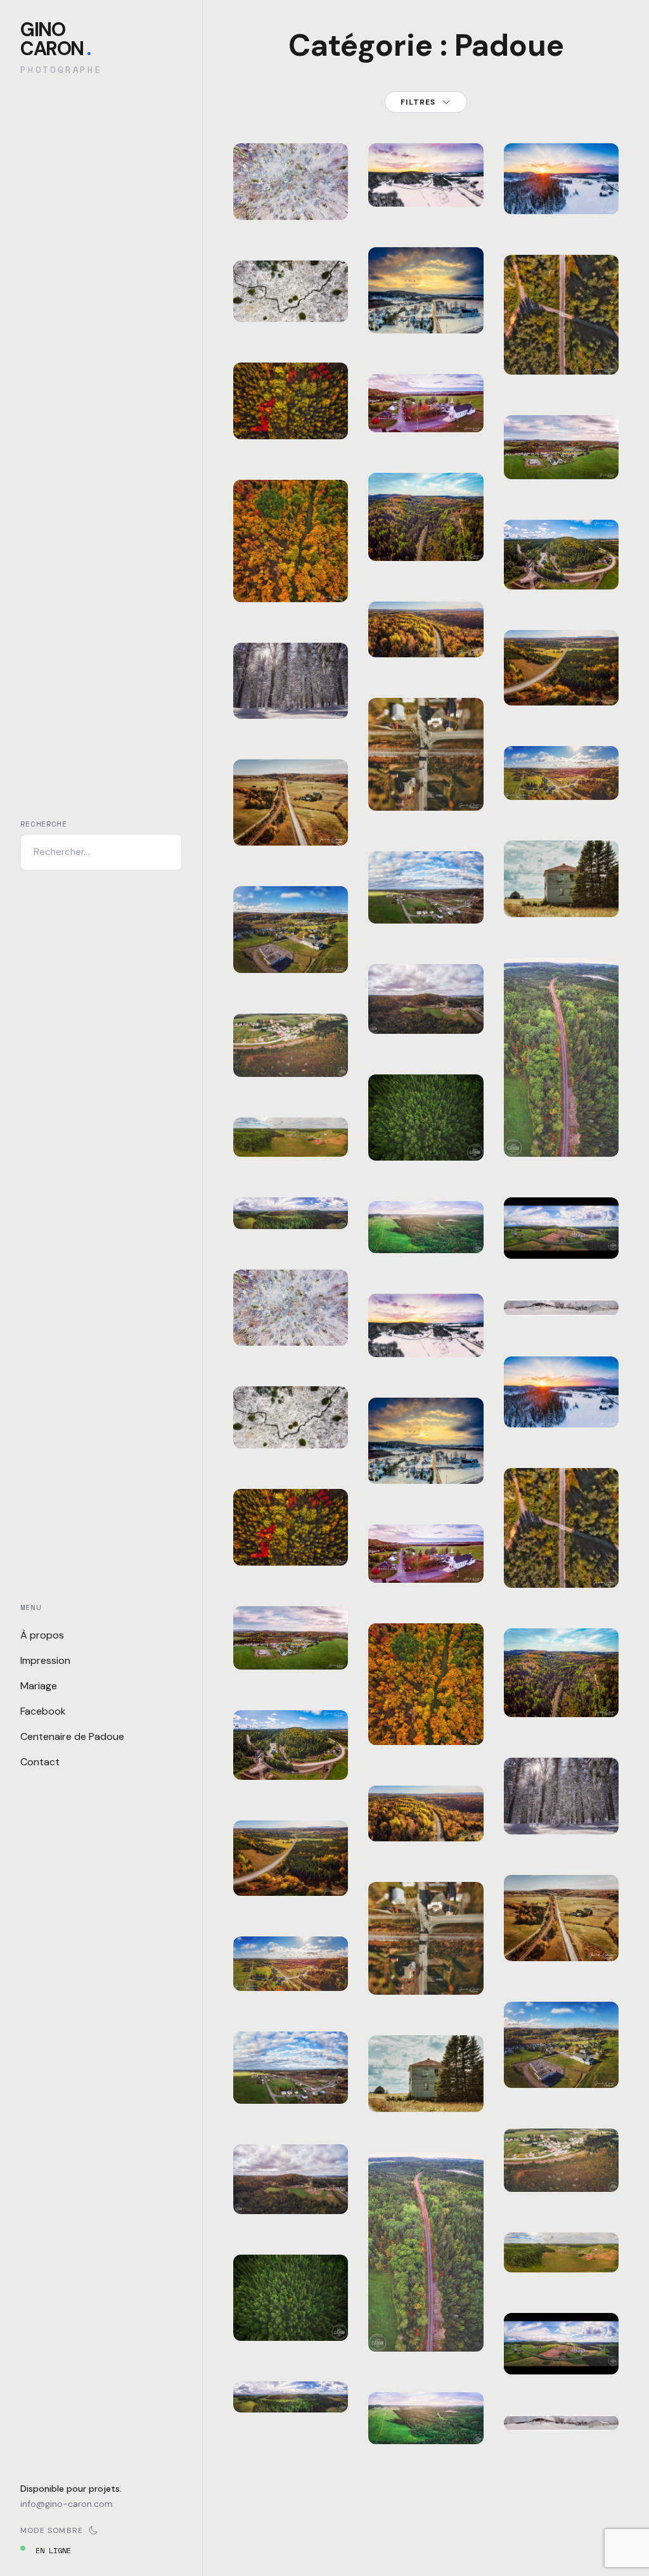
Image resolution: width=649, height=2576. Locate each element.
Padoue (297, 165)
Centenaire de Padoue (72, 1736)
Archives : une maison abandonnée (433, 2065)
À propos (42, 1635)
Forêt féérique (291, 189)
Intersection (571, 351)
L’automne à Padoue (291, 942)
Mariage (39, 1686)
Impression (45, 1660)
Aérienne (266, 155)
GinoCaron (55, 39)
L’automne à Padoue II (291, 1952)
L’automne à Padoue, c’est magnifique (293, 1622)
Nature (262, 165)
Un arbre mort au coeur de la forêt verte (291, 2286)
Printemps (308, 2033)
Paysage (299, 267)
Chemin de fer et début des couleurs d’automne (426, 2296)
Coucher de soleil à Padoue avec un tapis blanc (426, 270)
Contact (40, 1762)
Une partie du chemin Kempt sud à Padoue (291, 1849)
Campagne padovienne (294, 814)
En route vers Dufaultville (434, 618)
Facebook (43, 1711)
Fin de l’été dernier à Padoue (291, 1030)
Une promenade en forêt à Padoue (292, 672)
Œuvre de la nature (291, 291)
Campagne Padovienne (429, 1222)
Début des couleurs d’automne (291, 2175)
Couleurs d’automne (291, 408)
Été (299, 1715)
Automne (308, 374)
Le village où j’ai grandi (291, 2064)
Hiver (304, 155)
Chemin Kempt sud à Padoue (561, 1220)
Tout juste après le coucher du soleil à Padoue (426, 144)
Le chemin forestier (291, 571)
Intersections (440, 787)
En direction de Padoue (426, 522)
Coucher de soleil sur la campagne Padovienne (565, 159)
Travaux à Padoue (291, 1748)
